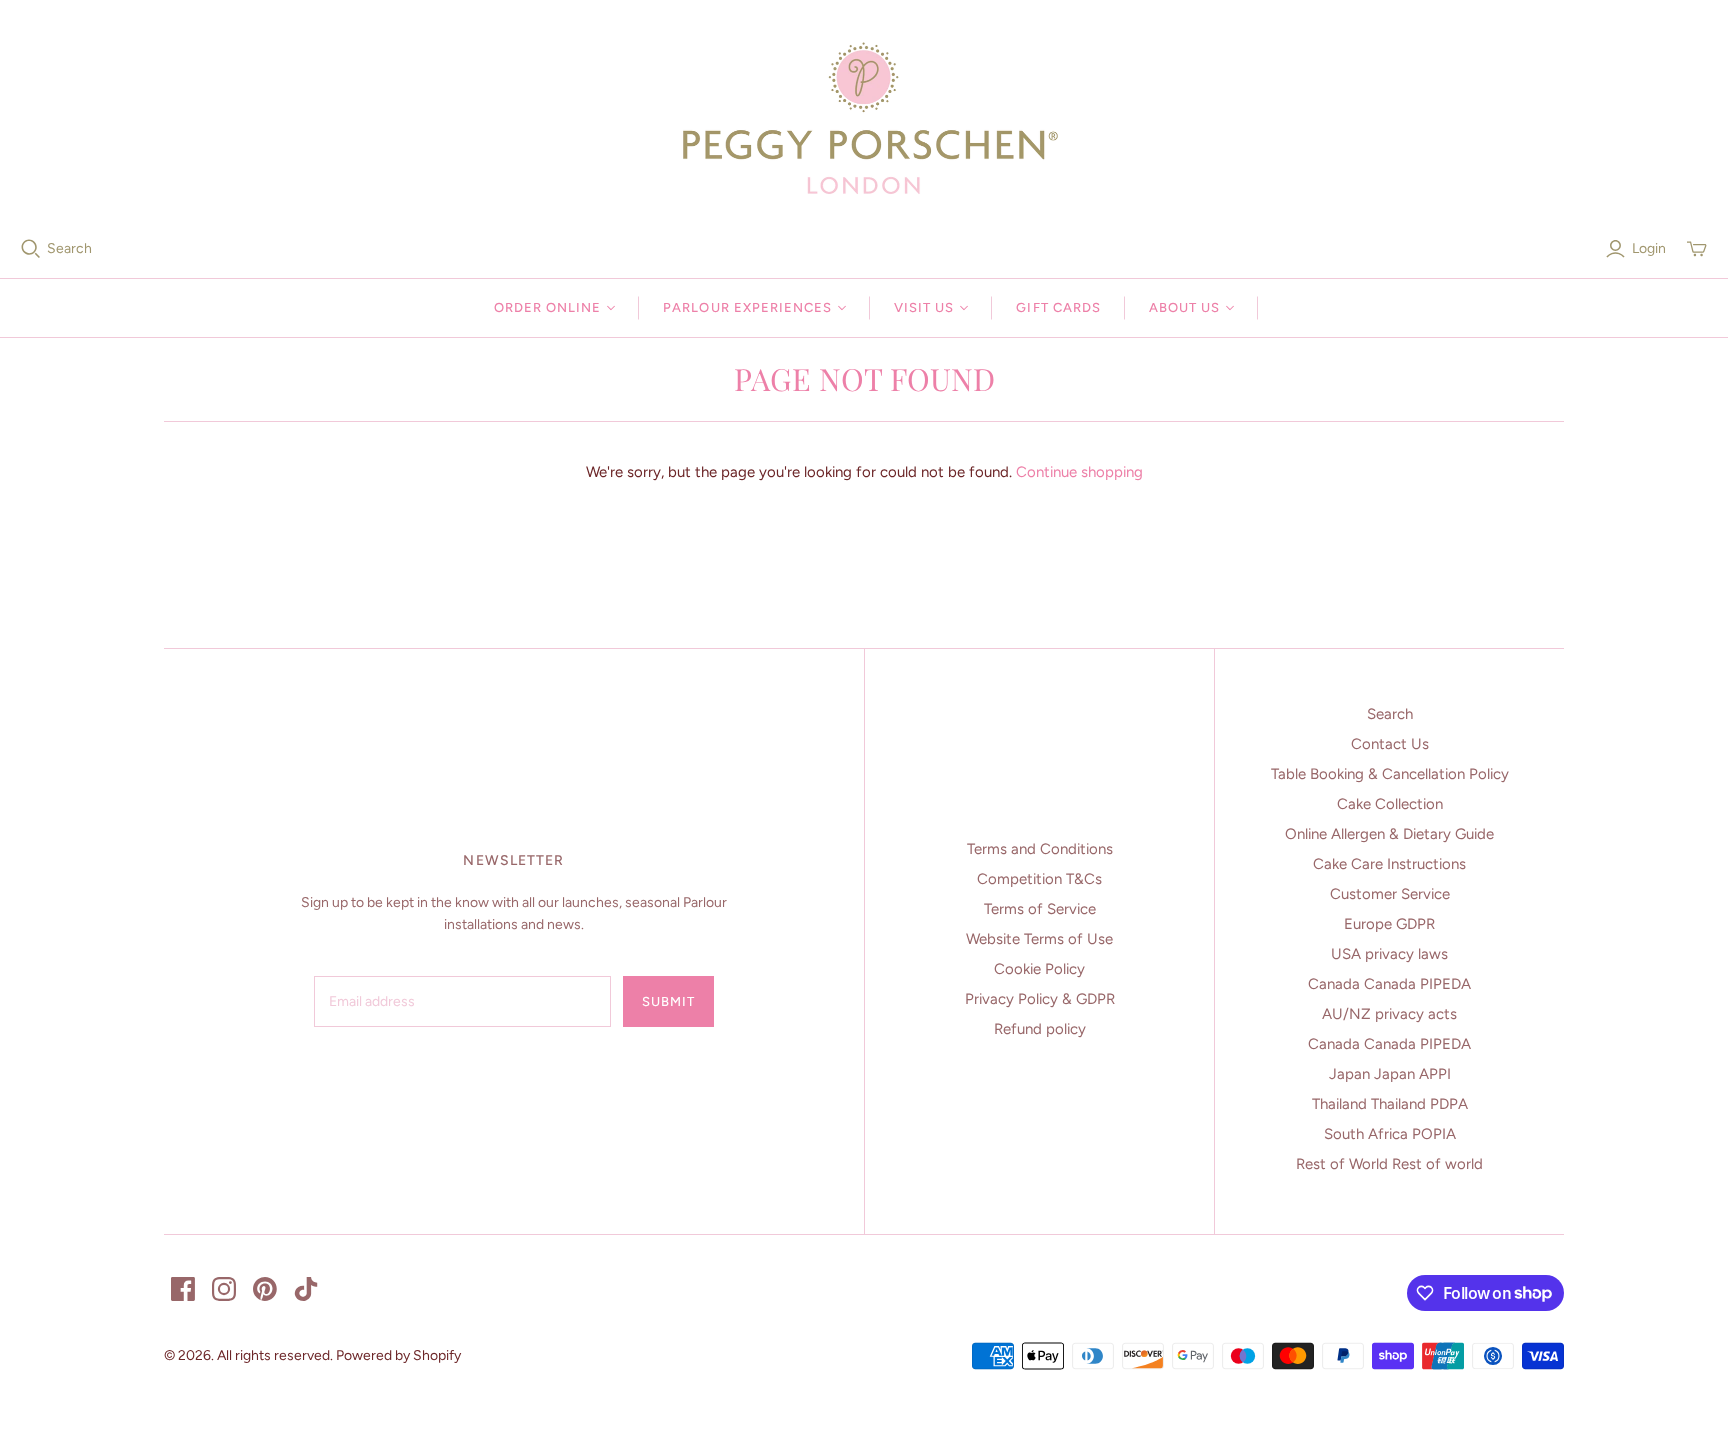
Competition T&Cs (1039, 879)
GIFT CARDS (1058, 307)
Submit (668, 1001)
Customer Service (1390, 894)
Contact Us (1390, 744)
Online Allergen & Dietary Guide (1389, 834)
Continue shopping (1079, 472)
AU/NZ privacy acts (1389, 1014)
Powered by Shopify (398, 1355)
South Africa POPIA (1390, 1134)
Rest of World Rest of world (1389, 1164)
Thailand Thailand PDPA (1390, 1104)
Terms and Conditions (1040, 849)
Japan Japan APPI (1390, 1074)
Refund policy (1040, 1029)
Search (69, 248)
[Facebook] (183, 1289)
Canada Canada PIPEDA (1389, 984)
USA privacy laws (1389, 954)
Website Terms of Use (1039, 939)
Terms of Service (1040, 909)
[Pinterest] (265, 1289)
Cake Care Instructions (1389, 864)
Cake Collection (1390, 804)
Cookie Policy (1039, 969)
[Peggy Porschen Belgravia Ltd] (864, 118)
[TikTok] (306, 1289)
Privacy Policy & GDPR (1040, 999)
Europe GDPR (1389, 924)
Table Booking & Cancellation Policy (1390, 774)
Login (1649, 248)
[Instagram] (224, 1289)
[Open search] (31, 249)
